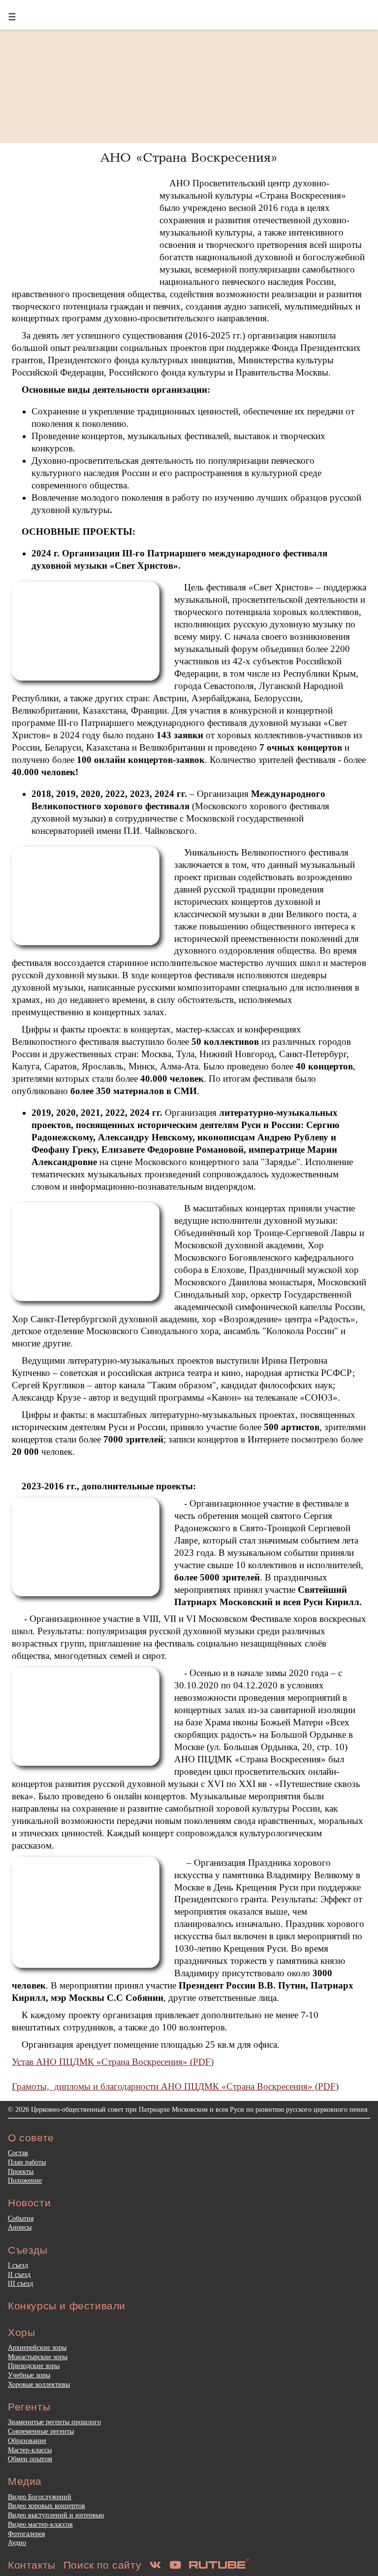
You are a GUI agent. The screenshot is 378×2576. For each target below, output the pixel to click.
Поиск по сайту (102, 2565)
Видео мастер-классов (40, 2524)
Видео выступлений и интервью (56, 2515)
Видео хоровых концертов (47, 2506)
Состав (18, 2153)
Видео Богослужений (40, 2497)
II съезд (19, 2274)
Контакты (32, 2565)
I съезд (18, 2265)
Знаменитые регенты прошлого (54, 2422)
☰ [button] (12, 17)
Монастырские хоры (38, 2357)
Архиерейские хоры (37, 2347)
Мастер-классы (30, 2450)
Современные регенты (41, 2431)
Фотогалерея (26, 2534)
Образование (27, 2440)
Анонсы (20, 2227)
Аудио (17, 2542)
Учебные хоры (29, 2375)
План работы (27, 2162)
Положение (25, 2180)
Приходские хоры (34, 2366)
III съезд (20, 2283)
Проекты (21, 2171)
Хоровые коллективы (39, 2384)
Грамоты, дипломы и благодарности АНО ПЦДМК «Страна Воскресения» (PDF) (175, 2086)
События (21, 2218)
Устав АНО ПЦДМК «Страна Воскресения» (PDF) (113, 2062)
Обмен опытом (30, 2459)
